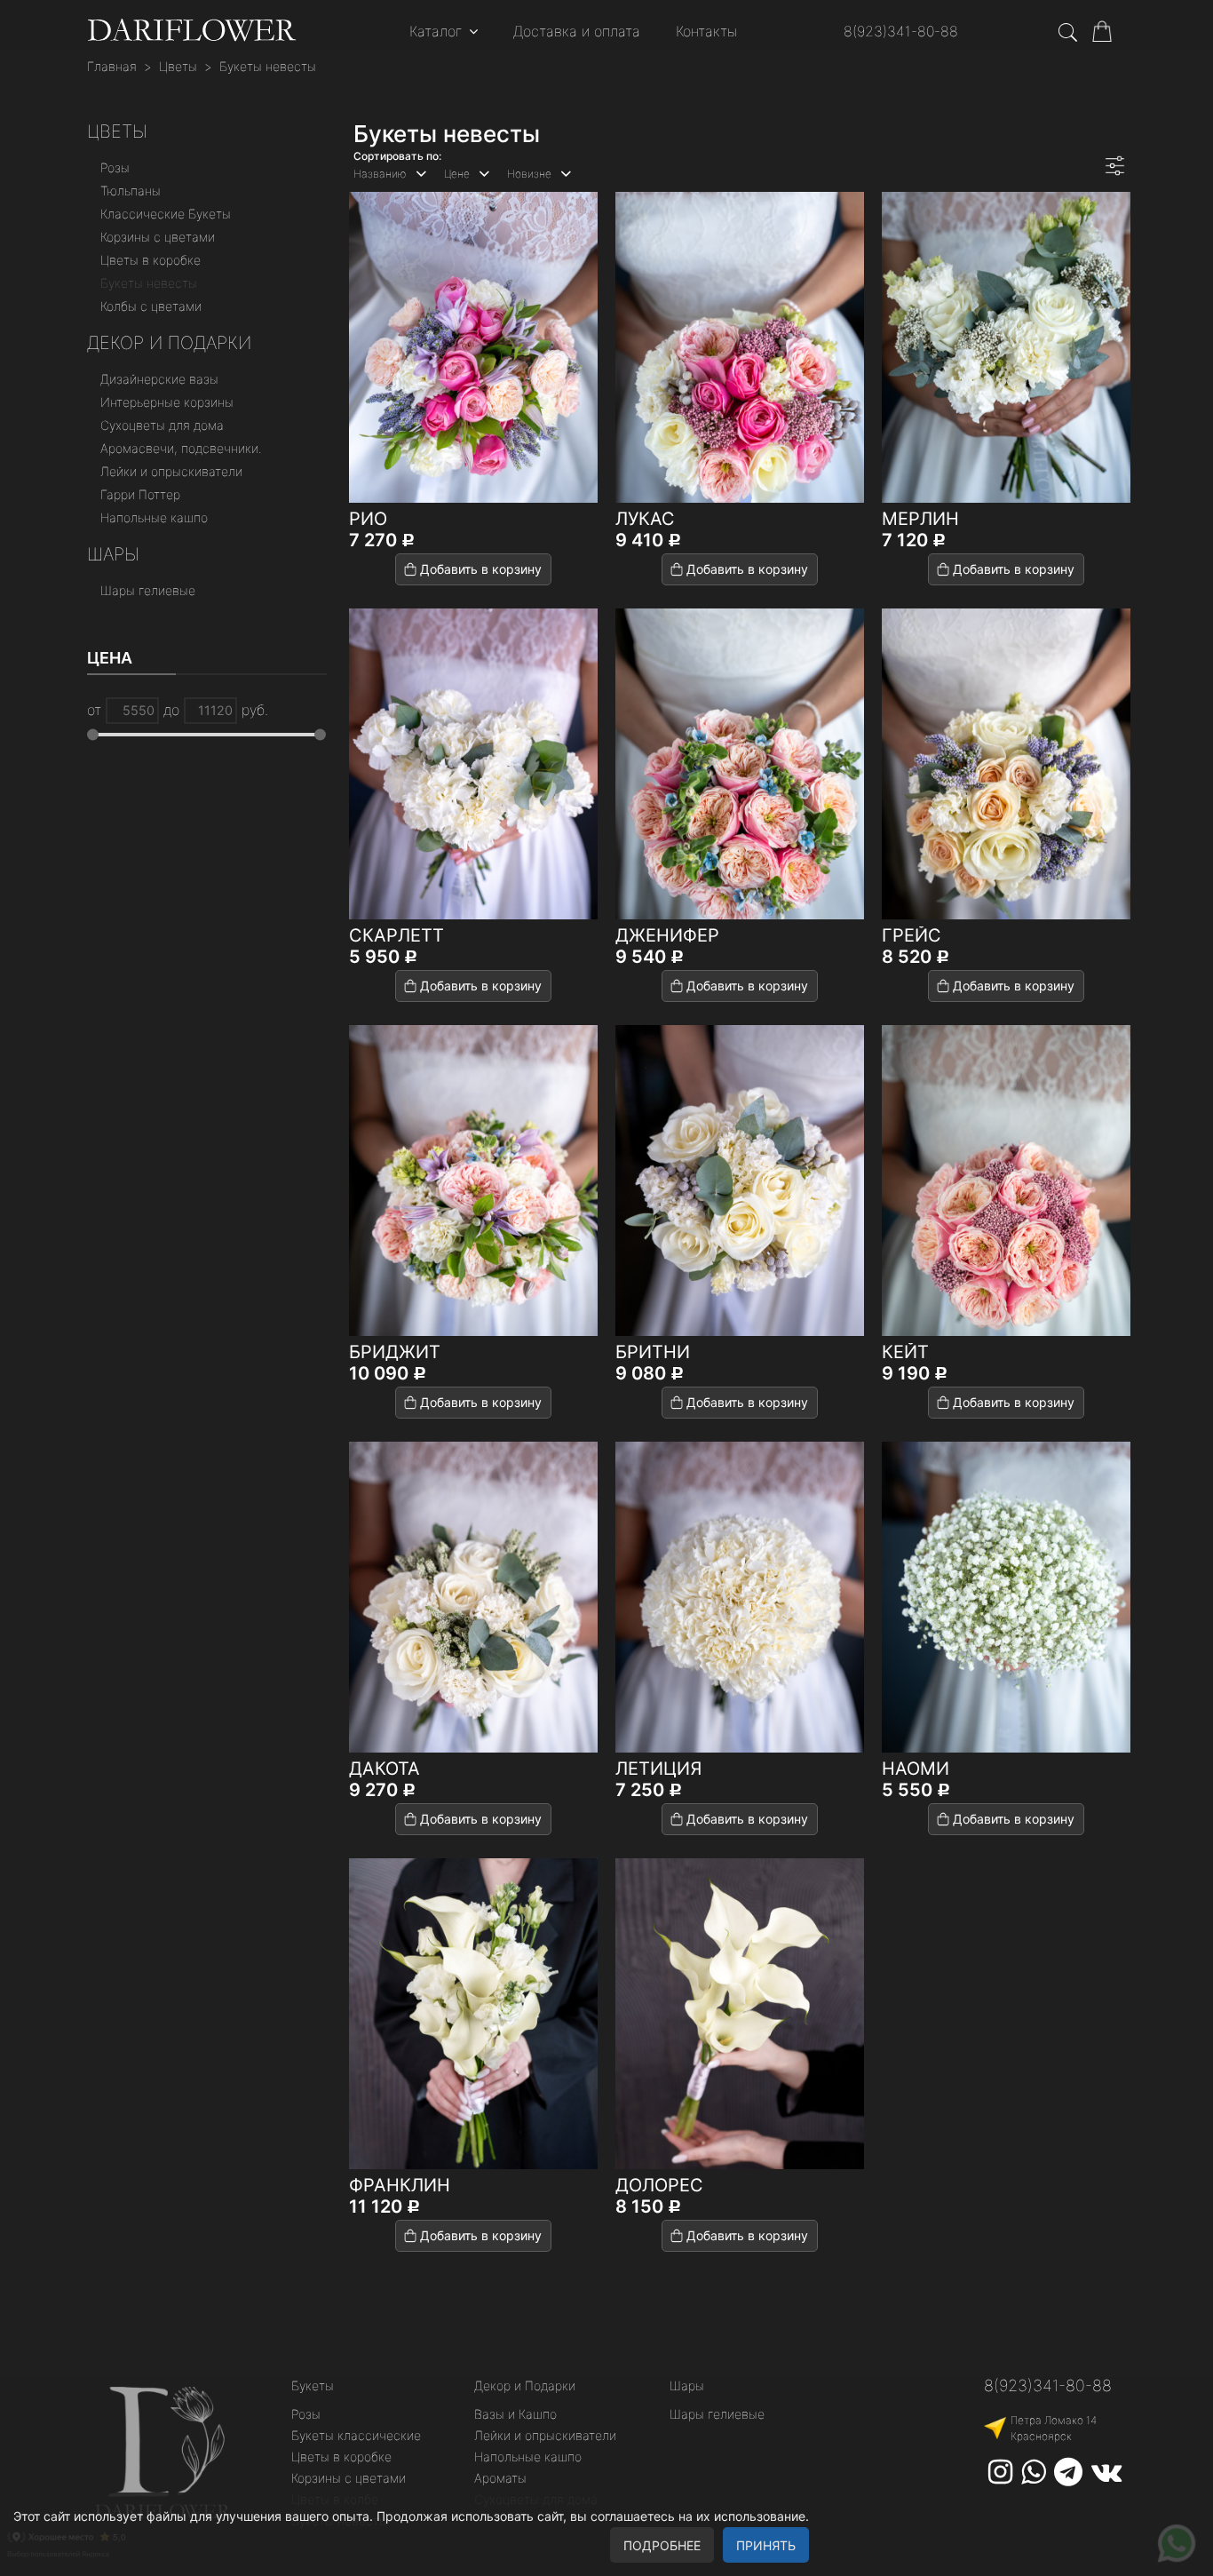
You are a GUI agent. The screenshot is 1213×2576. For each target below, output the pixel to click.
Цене (457, 174)
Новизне (529, 174)
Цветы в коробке (151, 260)
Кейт (905, 1352)
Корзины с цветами (158, 237)
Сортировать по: (397, 156)
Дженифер (667, 935)
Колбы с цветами (151, 306)
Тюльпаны (131, 191)
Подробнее (662, 2545)
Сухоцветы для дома (162, 425)
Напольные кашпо (154, 517)
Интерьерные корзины (167, 402)
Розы (115, 167)
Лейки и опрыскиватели (171, 471)
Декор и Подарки (525, 2385)
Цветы (178, 66)
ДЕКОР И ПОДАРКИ (169, 343)
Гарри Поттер (140, 494)
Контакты (706, 31)
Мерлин (920, 519)
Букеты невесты (268, 66)
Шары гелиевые (148, 590)
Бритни (653, 1352)
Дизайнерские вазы (159, 379)
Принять (766, 2545)
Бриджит (395, 1352)
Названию (380, 174)
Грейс (912, 935)
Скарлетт (396, 935)
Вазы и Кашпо (515, 2414)
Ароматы (500, 2478)
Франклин (400, 2185)
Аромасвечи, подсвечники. (181, 448)
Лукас (645, 519)
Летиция (658, 1769)
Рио (368, 519)
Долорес (659, 2185)
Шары (113, 554)
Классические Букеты (166, 214)
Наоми (916, 1769)
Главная (112, 66)
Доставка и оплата (577, 31)
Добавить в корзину (481, 569)
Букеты (313, 2385)
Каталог (436, 31)
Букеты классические (356, 2435)
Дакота (385, 1769)
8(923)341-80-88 (901, 31)
